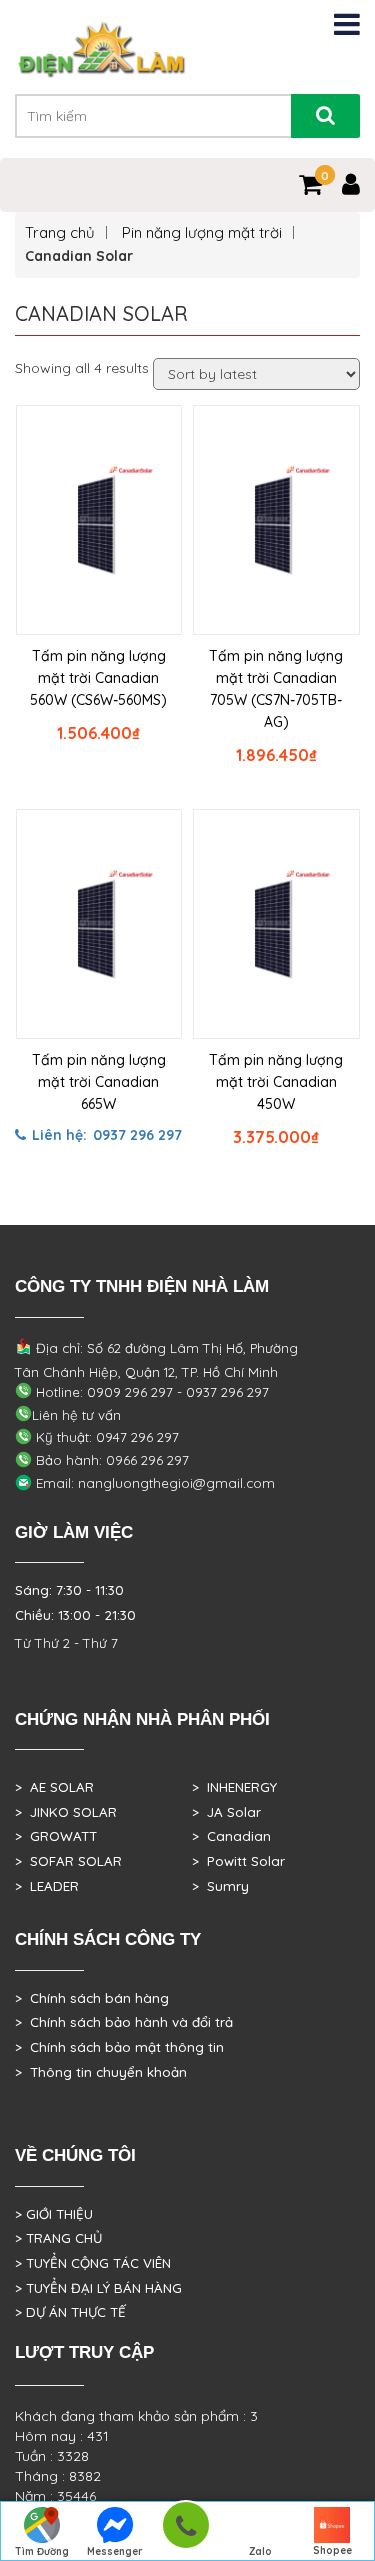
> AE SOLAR (54, 1787)
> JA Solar (226, 1812)
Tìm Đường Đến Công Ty (42, 2553)
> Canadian (231, 1836)
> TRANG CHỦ (58, 2238)
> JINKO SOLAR (66, 1812)
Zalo (260, 2551)
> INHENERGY (234, 1787)
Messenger (115, 2551)
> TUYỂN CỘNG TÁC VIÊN (93, 2263)
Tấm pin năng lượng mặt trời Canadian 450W (276, 1082)
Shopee (332, 2550)
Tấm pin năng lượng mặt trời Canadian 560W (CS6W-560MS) (98, 678)
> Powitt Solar (238, 1861)
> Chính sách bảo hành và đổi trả (124, 2022)
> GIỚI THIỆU (54, 2214)
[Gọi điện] (185, 2531)
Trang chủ (60, 232)
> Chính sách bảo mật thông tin (119, 2047)
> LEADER (47, 1886)
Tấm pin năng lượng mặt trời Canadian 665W (99, 1082)
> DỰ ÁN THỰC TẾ (70, 2312)
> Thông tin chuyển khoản (101, 2072)
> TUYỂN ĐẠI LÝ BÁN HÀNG (98, 2288)
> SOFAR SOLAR (68, 1861)
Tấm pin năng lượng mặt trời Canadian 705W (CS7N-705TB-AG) (276, 689)
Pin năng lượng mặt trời (202, 232)
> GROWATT (56, 1836)
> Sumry (220, 1886)
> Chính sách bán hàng (92, 1998)
